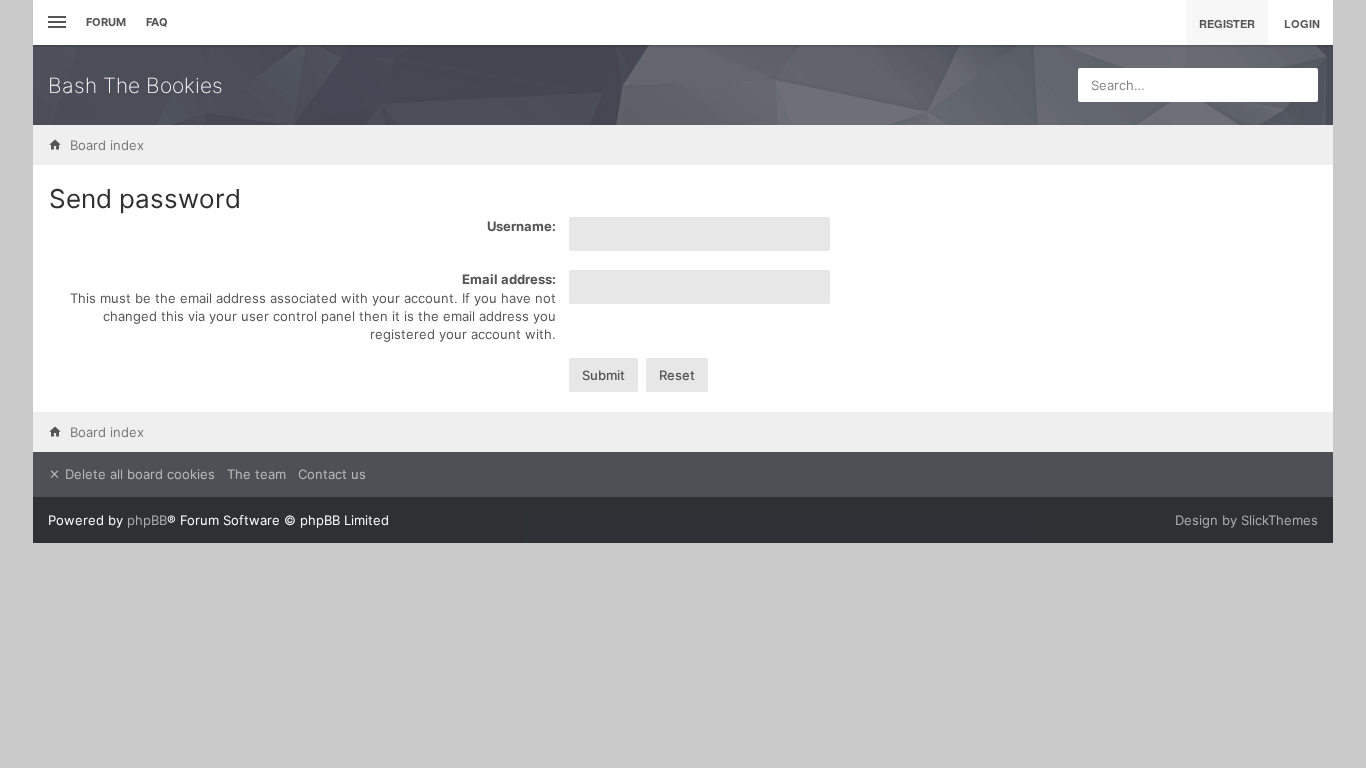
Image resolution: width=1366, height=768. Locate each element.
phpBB (147, 520)
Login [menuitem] (1302, 23)
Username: (521, 226)
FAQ (157, 22)
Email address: (509, 279)
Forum (106, 22)
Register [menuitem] (1227, 23)
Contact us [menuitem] (332, 474)
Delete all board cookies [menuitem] (138, 474)
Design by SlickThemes (1246, 520)
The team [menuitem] (256, 474)
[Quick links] (54, 22)
